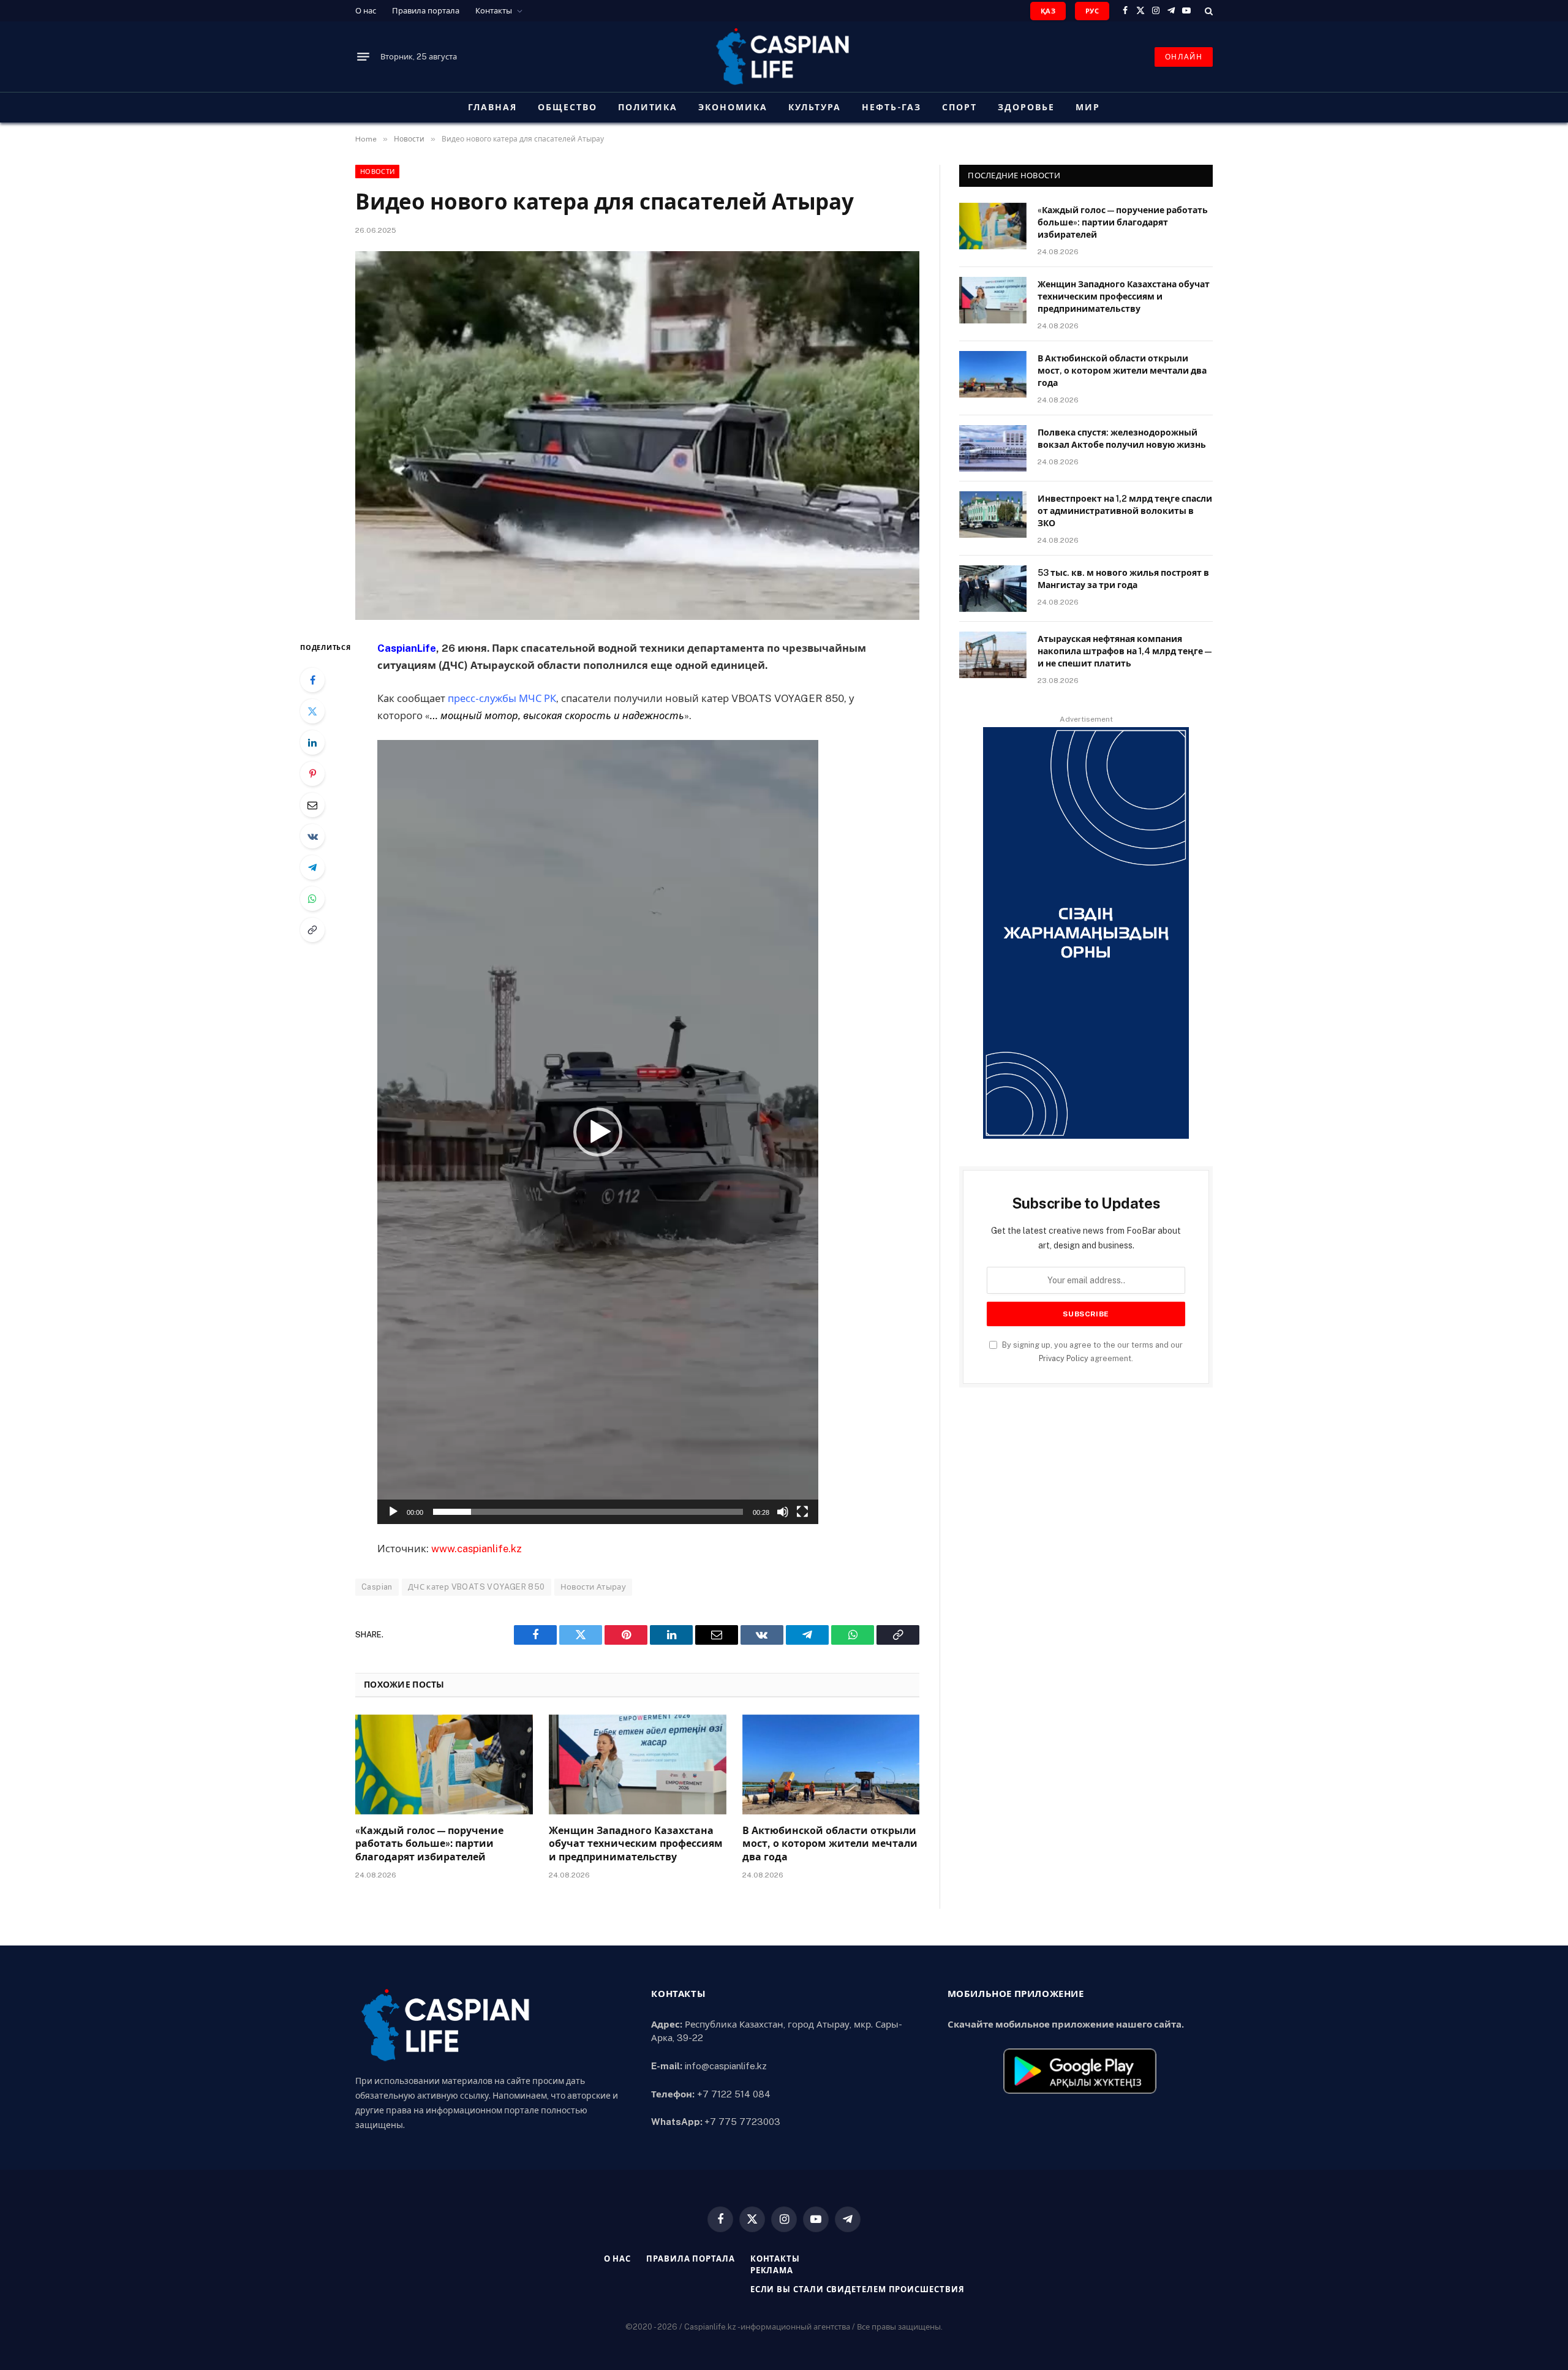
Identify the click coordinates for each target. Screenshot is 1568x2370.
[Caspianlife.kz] (784, 57)
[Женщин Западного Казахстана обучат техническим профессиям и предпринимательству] (638, 1764)
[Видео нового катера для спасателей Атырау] (637, 436)
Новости (377, 172)
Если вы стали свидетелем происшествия (858, 2289)
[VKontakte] (312, 836)
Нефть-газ (892, 107)
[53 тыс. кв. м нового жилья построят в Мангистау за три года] (993, 589)
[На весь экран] (802, 1512)
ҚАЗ (1048, 11)
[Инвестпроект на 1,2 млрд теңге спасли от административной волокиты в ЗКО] (993, 515)
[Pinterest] (312, 774)
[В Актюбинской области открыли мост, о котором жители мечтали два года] (831, 1764)
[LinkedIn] (312, 742)
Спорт (959, 107)
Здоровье (1026, 107)
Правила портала (426, 11)
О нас (366, 11)
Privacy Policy (1064, 1358)
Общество (567, 107)
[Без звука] (783, 1512)
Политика (648, 107)
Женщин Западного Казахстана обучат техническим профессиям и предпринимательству (636, 1844)
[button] (598, 1132)
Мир (1088, 107)
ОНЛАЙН (1184, 57)
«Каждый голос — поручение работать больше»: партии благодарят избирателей (429, 1844)
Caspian (377, 1587)
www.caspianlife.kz (477, 1549)
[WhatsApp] (312, 899)
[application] (598, 1132)
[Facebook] (312, 680)
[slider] (588, 1512)
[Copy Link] (312, 930)
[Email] (312, 805)
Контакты (494, 11)
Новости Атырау (593, 1587)
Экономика (733, 107)
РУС (1092, 11)
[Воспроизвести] (393, 1512)
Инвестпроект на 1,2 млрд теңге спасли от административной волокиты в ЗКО (1125, 511)
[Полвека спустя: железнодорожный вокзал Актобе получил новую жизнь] (993, 448)
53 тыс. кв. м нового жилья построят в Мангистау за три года (1123, 579)
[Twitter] (312, 711)
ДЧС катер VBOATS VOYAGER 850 (477, 1587)
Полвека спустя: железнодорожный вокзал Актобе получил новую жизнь (1122, 439)
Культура (815, 107)
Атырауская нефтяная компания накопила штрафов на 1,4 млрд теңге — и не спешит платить (1125, 651)
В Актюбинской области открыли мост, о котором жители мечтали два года (830, 1844)
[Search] (1208, 11)
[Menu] (363, 57)
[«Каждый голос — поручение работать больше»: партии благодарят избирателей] (444, 1764)
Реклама (772, 2270)
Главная (492, 107)
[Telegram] (312, 867)
